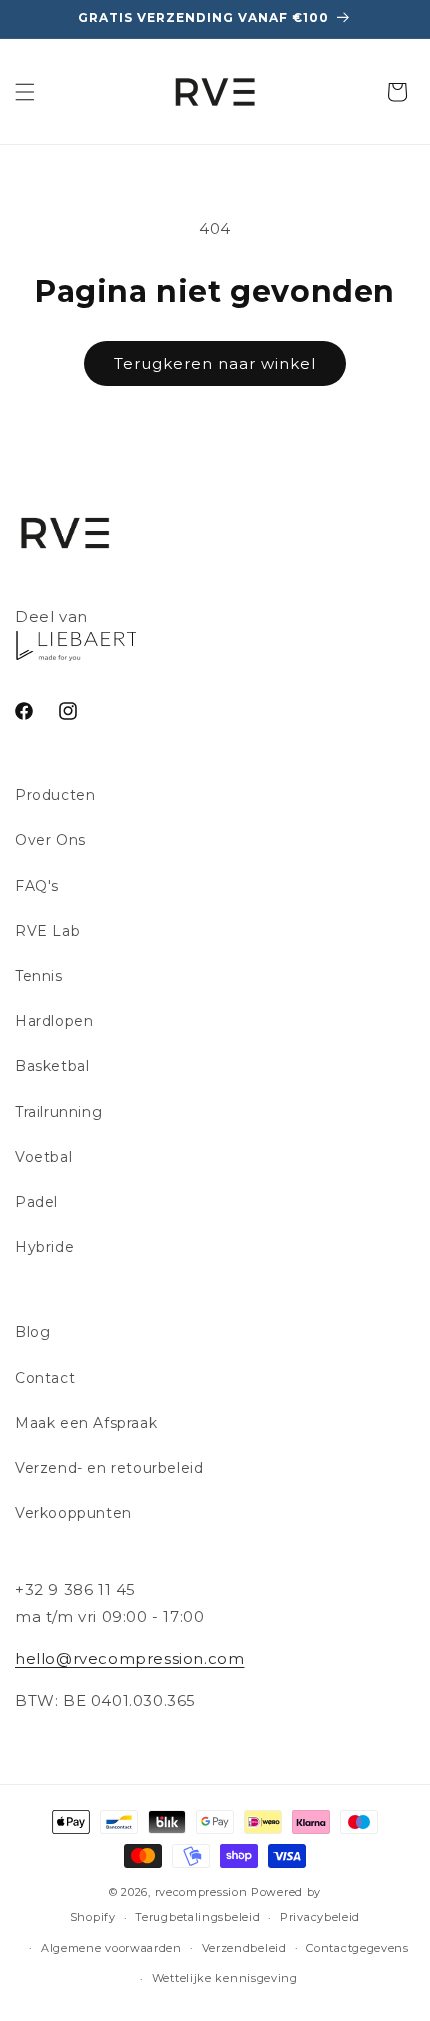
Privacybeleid (320, 1917)
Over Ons (50, 840)
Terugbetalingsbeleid (197, 1917)
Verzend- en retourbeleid (109, 1468)
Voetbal (43, 1157)
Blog (32, 1332)
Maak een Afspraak (86, 1423)
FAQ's (37, 886)
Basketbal (52, 1066)
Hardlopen (54, 1021)
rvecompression (201, 1892)
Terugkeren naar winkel (215, 363)
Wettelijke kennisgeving (225, 1978)
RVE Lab (47, 931)
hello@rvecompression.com (129, 1658)
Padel (36, 1202)
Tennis (39, 976)
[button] (25, 92)
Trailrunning (58, 1112)
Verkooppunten (73, 1513)
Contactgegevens (357, 1948)
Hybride (44, 1247)
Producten (55, 795)
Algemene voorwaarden (111, 1948)
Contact (45, 1378)
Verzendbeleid (244, 1948)
